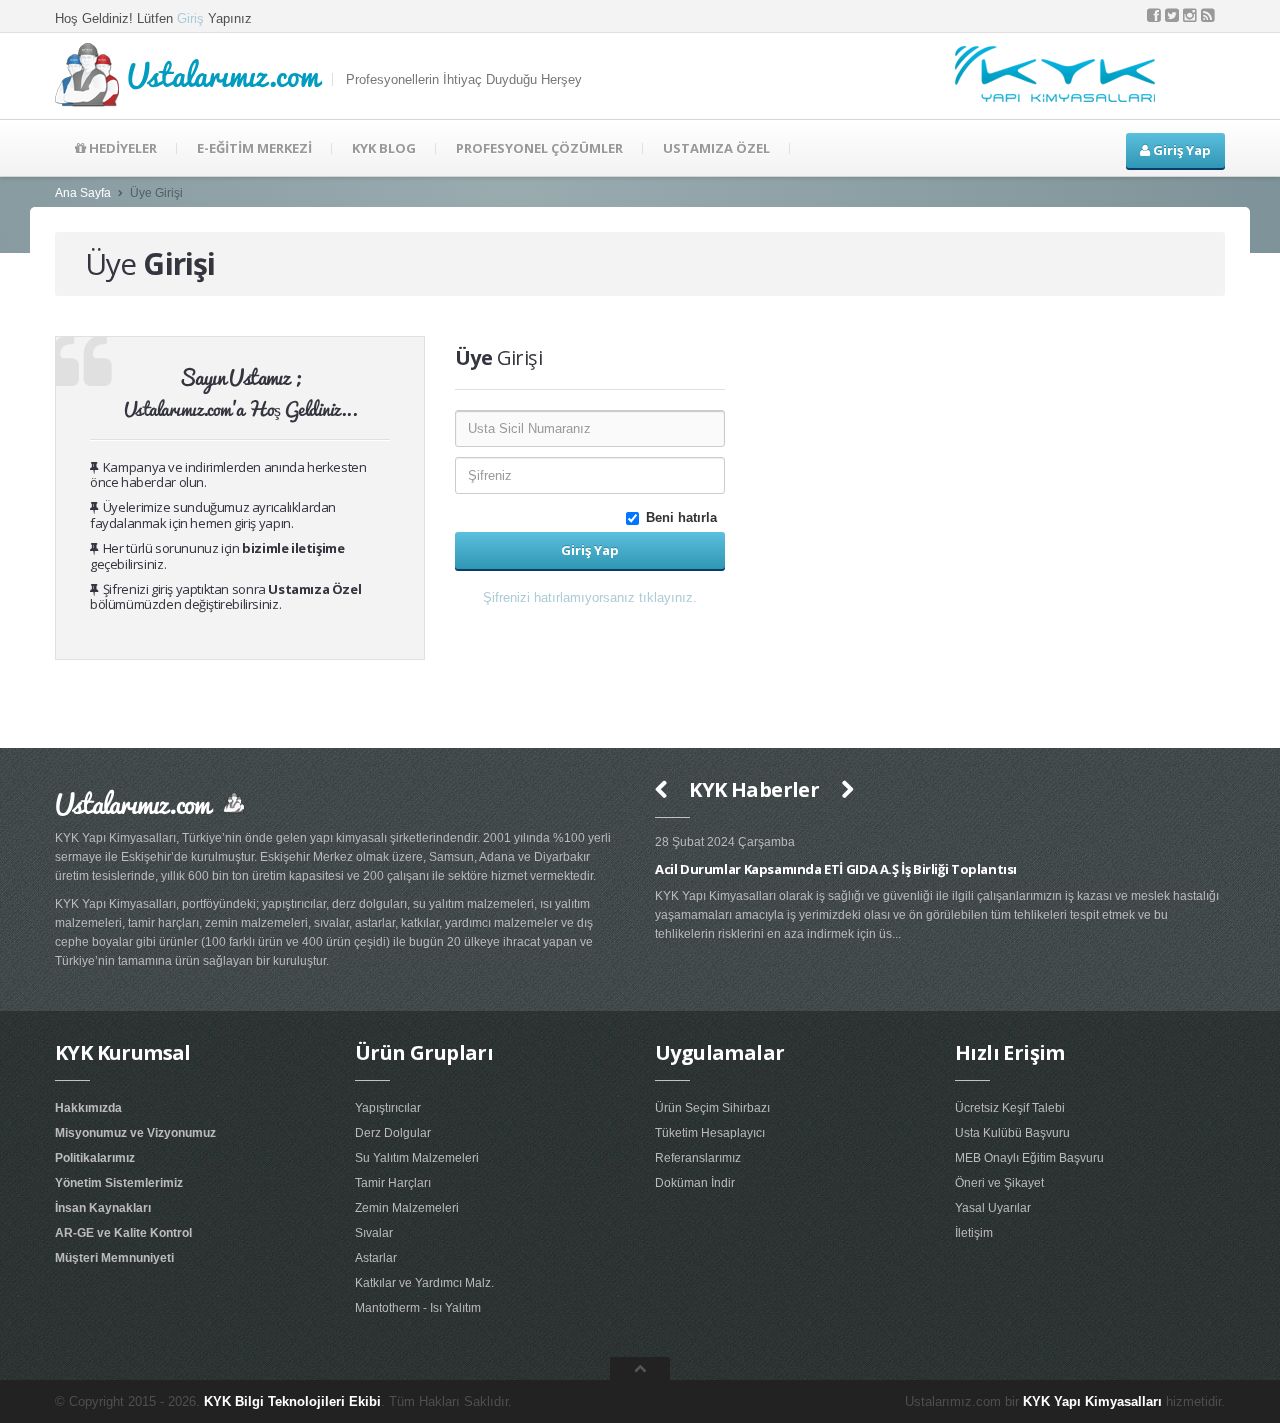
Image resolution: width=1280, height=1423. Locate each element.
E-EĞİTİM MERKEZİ (254, 148)
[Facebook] (1154, 15)
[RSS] (1208, 15)
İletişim (974, 1233)
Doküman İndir (695, 1183)
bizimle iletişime (293, 548)
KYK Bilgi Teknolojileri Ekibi (292, 1401)
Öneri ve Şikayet (999, 1183)
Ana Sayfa (83, 193)
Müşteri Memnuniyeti (114, 1258)
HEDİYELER (121, 148)
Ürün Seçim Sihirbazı (712, 1108)
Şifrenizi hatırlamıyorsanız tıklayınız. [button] (590, 597)
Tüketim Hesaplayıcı (710, 1133)
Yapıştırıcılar (388, 1108)
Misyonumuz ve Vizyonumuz (135, 1133)
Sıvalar (374, 1233)
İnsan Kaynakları (103, 1208)
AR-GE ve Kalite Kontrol (123, 1233)
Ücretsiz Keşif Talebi (1010, 1108)
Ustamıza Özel (314, 589)
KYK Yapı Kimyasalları (1092, 1401)
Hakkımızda (88, 1108)
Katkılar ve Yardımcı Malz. (424, 1283)
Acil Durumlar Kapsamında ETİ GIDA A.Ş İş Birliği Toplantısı (817, 869)
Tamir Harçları (393, 1183)
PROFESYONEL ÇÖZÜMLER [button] (539, 148)
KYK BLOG (384, 148)
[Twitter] (1172, 15)
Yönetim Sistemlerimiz (119, 1183)
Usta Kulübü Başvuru (1012, 1133)
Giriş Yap (1180, 150)
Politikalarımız (95, 1158)
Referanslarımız (698, 1158)
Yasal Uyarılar (993, 1208)
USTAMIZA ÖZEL (716, 148)
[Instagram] (1190, 15)
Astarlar (376, 1258)
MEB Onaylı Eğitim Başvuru (1029, 1158)
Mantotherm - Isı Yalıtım (418, 1308)
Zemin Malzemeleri (407, 1208)
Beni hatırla (685, 517)
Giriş (190, 18)
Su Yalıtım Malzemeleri (417, 1158)
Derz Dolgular (393, 1133)
